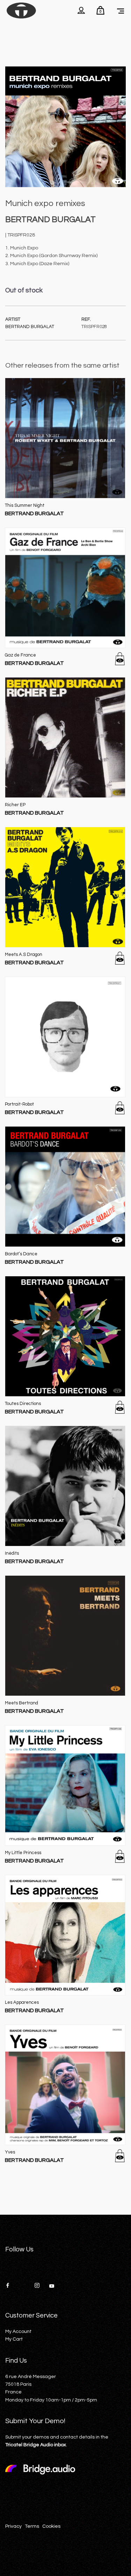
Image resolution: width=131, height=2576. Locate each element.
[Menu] (121, 10)
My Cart (14, 2339)
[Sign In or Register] (81, 10)
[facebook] (10, 2286)
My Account (18, 2332)
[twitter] (25, 2286)
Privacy (13, 2526)
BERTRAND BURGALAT (30, 327)
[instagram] (39, 2286)
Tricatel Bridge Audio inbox (36, 2445)
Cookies (51, 2526)
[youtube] (52, 2288)
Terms (32, 2526)
